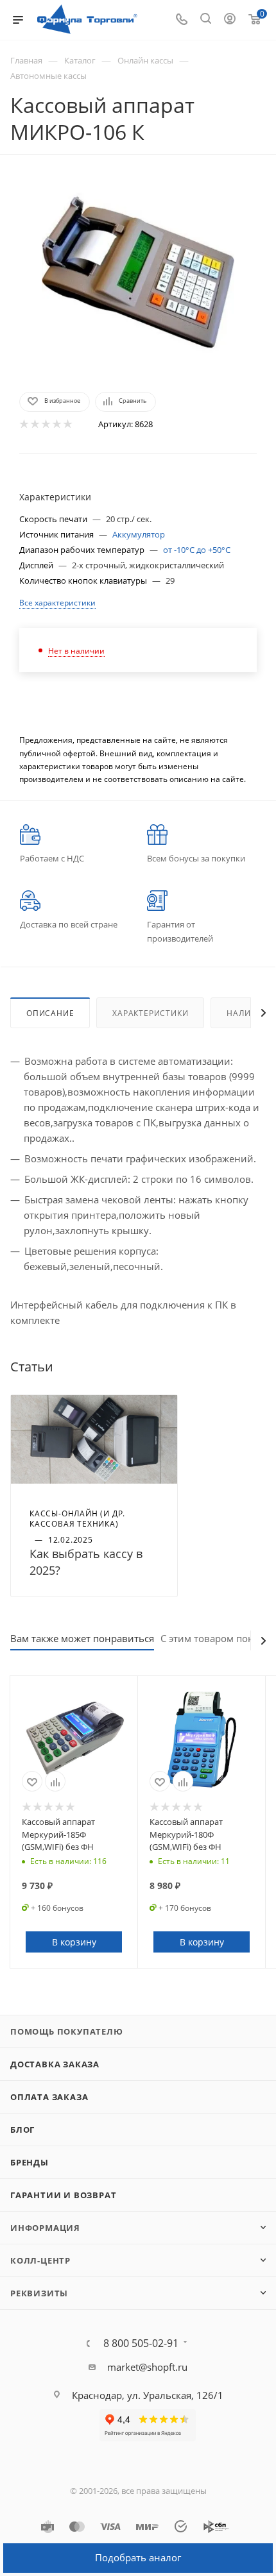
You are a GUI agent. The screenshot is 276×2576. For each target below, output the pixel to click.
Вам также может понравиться (82, 1638)
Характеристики (150, 1013)
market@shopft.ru (147, 2367)
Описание (50, 1013)
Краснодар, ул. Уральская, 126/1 (148, 2395)
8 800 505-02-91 (141, 2343)
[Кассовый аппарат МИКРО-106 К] (138, 272)
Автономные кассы (48, 76)
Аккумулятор (139, 534)
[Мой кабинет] (230, 20)
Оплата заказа (49, 2097)
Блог (22, 2130)
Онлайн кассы (145, 60)
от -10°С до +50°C (197, 550)
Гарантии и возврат (63, 2195)
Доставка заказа (55, 2064)
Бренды (30, 2162)
